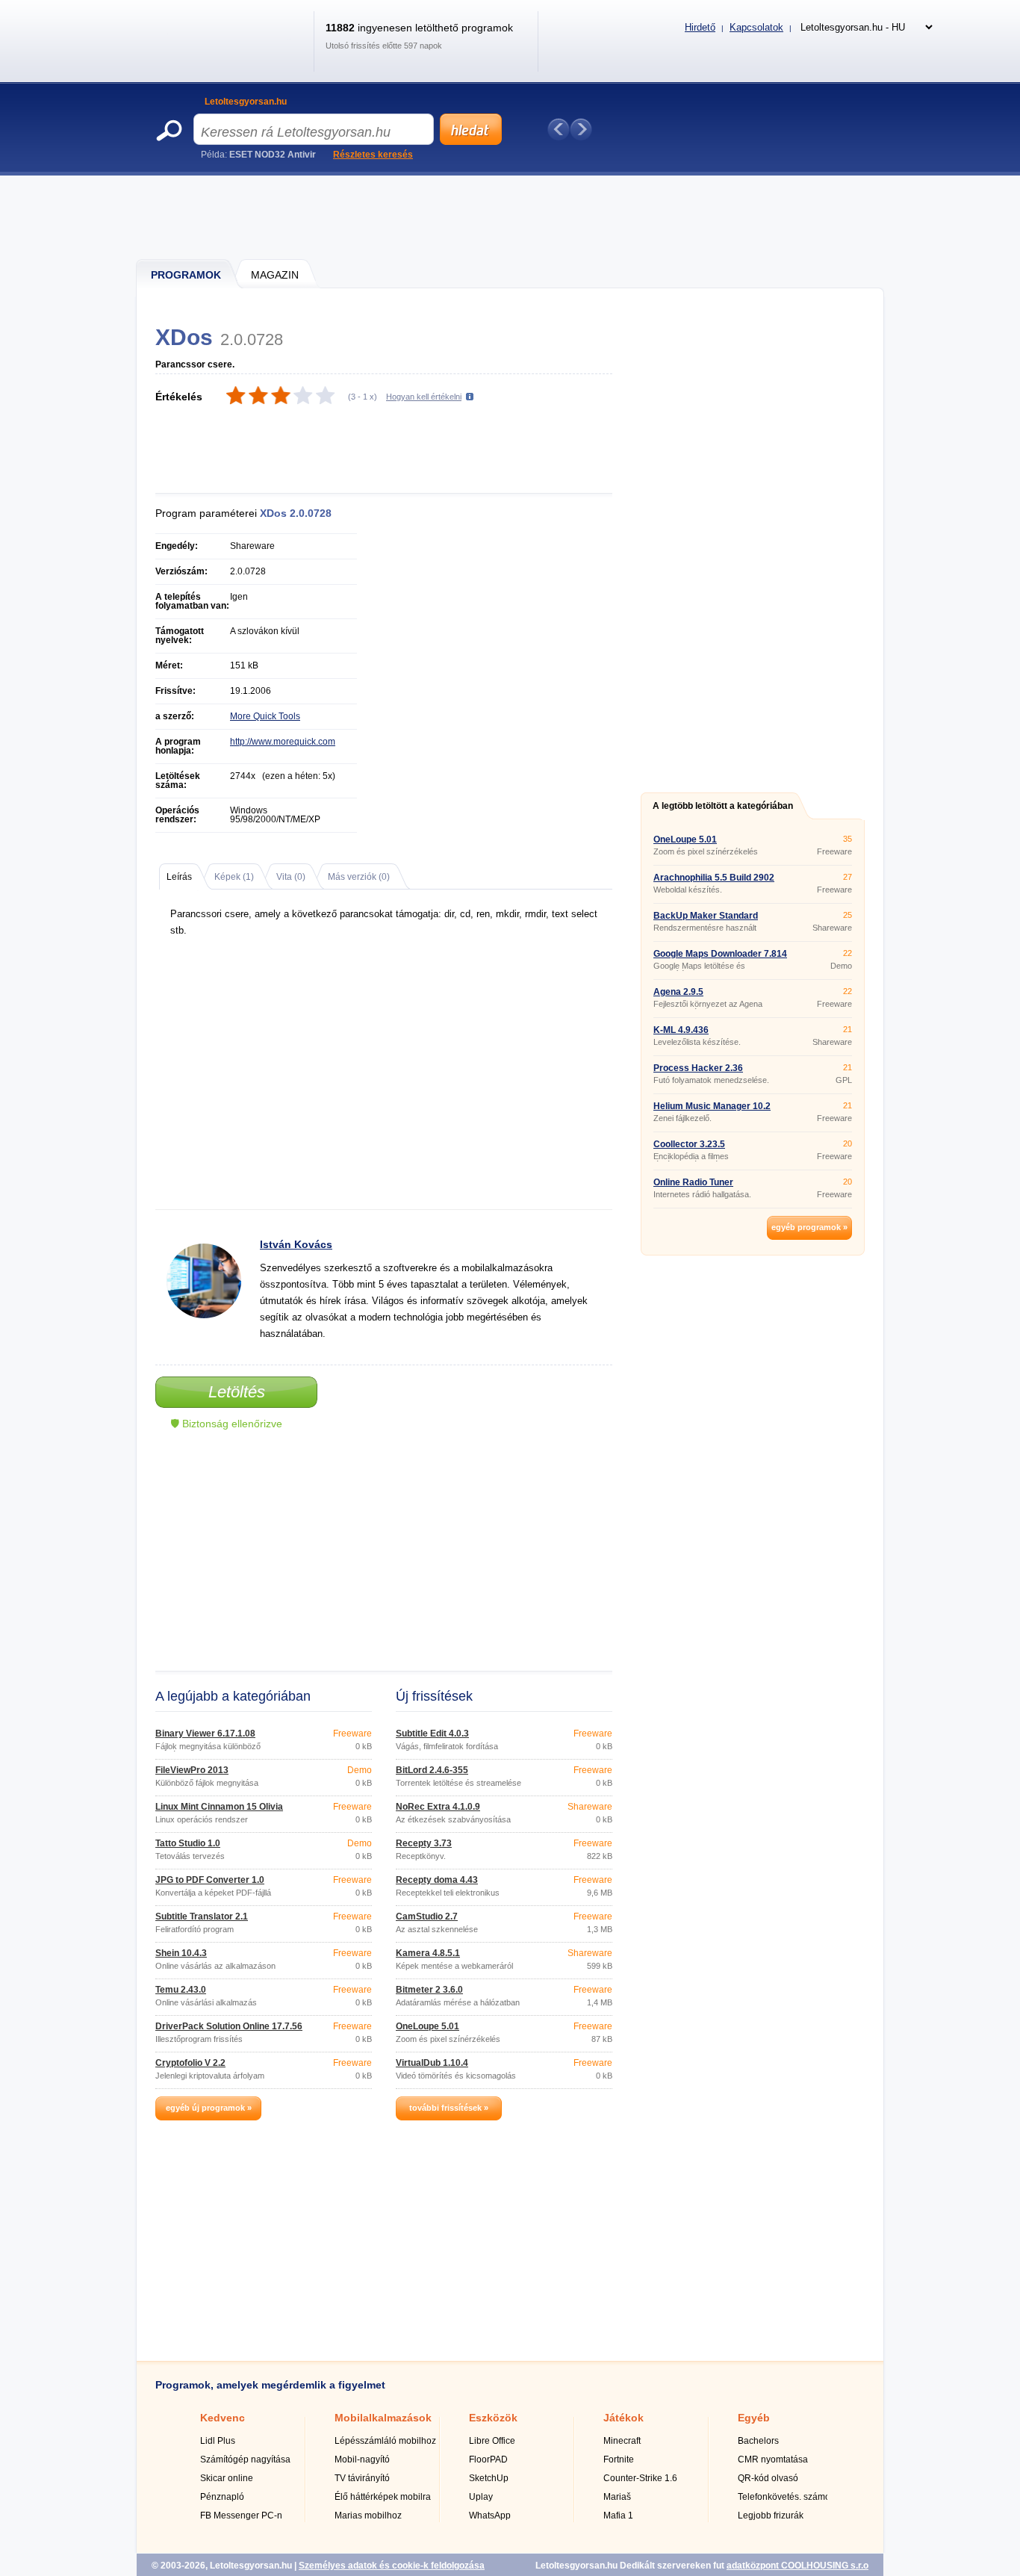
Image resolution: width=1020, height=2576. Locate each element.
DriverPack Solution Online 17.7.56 (229, 2026)
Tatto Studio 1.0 (188, 1843)
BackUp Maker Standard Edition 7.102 (706, 920)
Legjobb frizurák (771, 2516)
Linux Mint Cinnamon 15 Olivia (219, 1807)
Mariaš (617, 2497)
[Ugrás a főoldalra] (229, 55)
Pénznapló (222, 2497)
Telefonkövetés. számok (786, 2497)
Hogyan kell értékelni (424, 397)
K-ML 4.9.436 (681, 1030)
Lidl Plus (218, 2441)
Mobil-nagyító (362, 2459)
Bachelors (758, 2441)
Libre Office (492, 2441)
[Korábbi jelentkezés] (559, 129)
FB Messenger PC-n (241, 2516)
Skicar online (227, 2478)
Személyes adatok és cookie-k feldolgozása (392, 2566)
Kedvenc (223, 2418)
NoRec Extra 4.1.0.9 (438, 1807)
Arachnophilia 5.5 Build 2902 (714, 878)
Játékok (623, 2418)
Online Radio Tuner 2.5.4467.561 (693, 1187)
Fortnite (619, 2459)
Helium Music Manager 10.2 (712, 1106)
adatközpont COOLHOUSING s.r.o (797, 2566)
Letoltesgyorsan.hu (246, 102)
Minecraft (622, 2441)
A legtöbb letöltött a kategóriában (723, 806)
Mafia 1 (618, 2516)
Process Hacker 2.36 (698, 1068)
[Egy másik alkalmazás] (581, 129)
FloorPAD (488, 2459)
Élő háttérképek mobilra (383, 2497)
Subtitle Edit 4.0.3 (432, 1734)
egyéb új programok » (209, 2108)
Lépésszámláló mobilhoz (385, 2441)
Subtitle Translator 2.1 (202, 1917)
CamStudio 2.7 (427, 1917)
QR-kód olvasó (768, 2478)
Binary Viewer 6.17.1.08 (205, 1734)
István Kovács (296, 1244)
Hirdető (700, 27)
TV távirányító (362, 2478)
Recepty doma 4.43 (437, 1880)
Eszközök (493, 2418)
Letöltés (237, 1392)
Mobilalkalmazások (383, 2418)
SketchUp (489, 2478)
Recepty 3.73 (424, 1843)
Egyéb (754, 2418)
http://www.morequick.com (283, 742)
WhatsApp (490, 2516)
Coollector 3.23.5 (689, 1144)
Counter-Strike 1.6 (640, 2478)
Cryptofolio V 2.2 (190, 2063)
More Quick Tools (265, 716)
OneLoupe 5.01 (427, 2026)
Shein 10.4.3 (181, 1953)
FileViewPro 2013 (192, 1770)
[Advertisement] (511, 217)
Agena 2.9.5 (678, 992)
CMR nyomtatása (773, 2459)
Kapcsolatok (756, 27)
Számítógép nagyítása (245, 2459)
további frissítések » (449, 2108)
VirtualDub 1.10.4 (432, 2063)
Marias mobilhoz (368, 2516)
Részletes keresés (373, 155)
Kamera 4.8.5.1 (428, 1953)
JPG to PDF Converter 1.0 (210, 1880)
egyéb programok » (809, 1227)
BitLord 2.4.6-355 (432, 1770)
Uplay (481, 2497)
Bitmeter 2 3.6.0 (429, 1990)
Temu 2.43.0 (181, 1990)
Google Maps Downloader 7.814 (720, 954)
